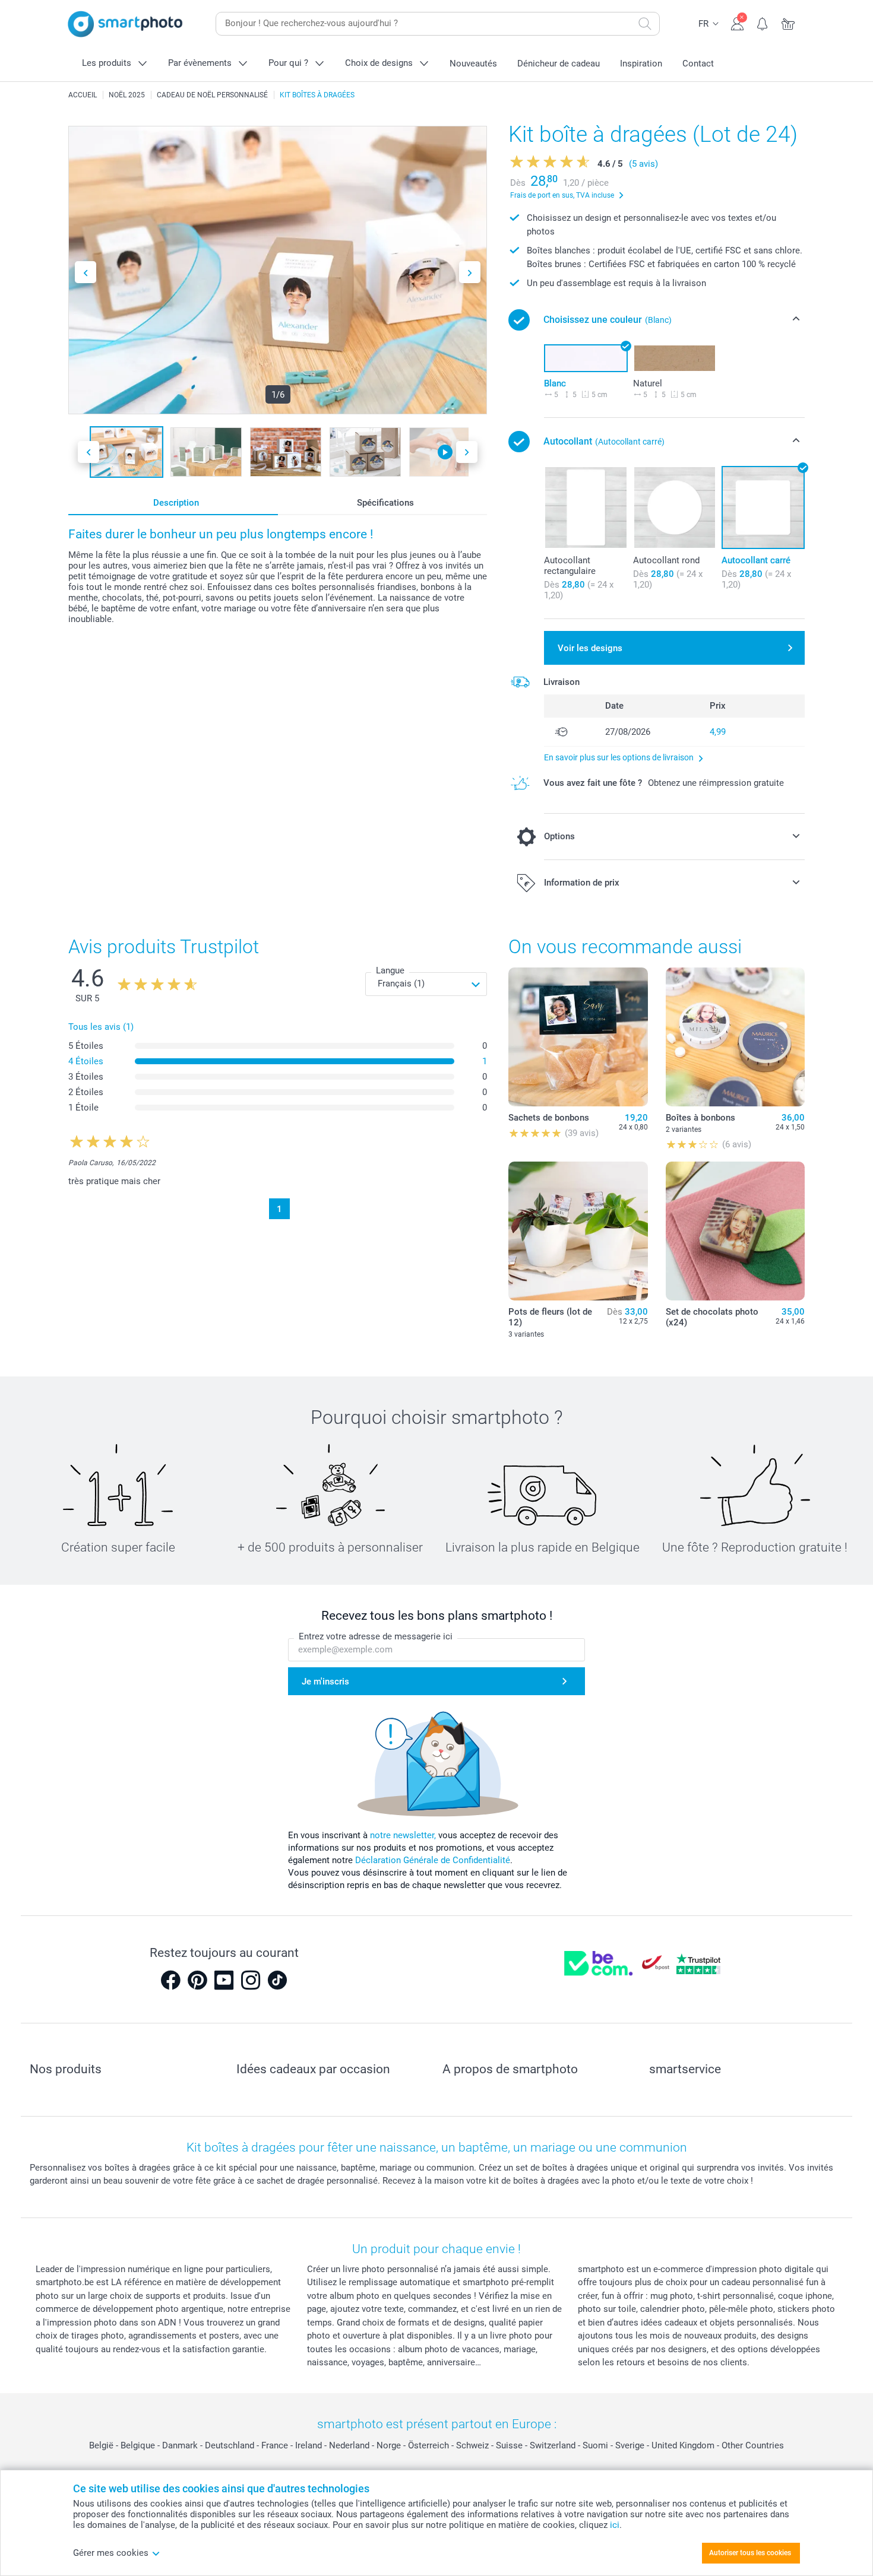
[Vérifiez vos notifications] (763, 23)
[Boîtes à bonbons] (735, 1037)
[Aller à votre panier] (788, 23)
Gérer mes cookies (111, 2553)
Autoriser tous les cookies (750, 2553)
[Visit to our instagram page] (251, 1980)
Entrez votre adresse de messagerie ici (376, 1636)
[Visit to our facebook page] (170, 1980)
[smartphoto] (125, 24)
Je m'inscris (325, 1682)
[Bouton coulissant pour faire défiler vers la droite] (470, 272)
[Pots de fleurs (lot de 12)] (578, 1231)
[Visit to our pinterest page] (197, 1980)
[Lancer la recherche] (645, 24)
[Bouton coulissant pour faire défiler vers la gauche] (86, 272)
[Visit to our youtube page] (224, 1980)
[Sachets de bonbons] (578, 1037)
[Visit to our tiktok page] (277, 1980)
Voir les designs (590, 648)
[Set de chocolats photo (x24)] (735, 1231)
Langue (390, 970)
